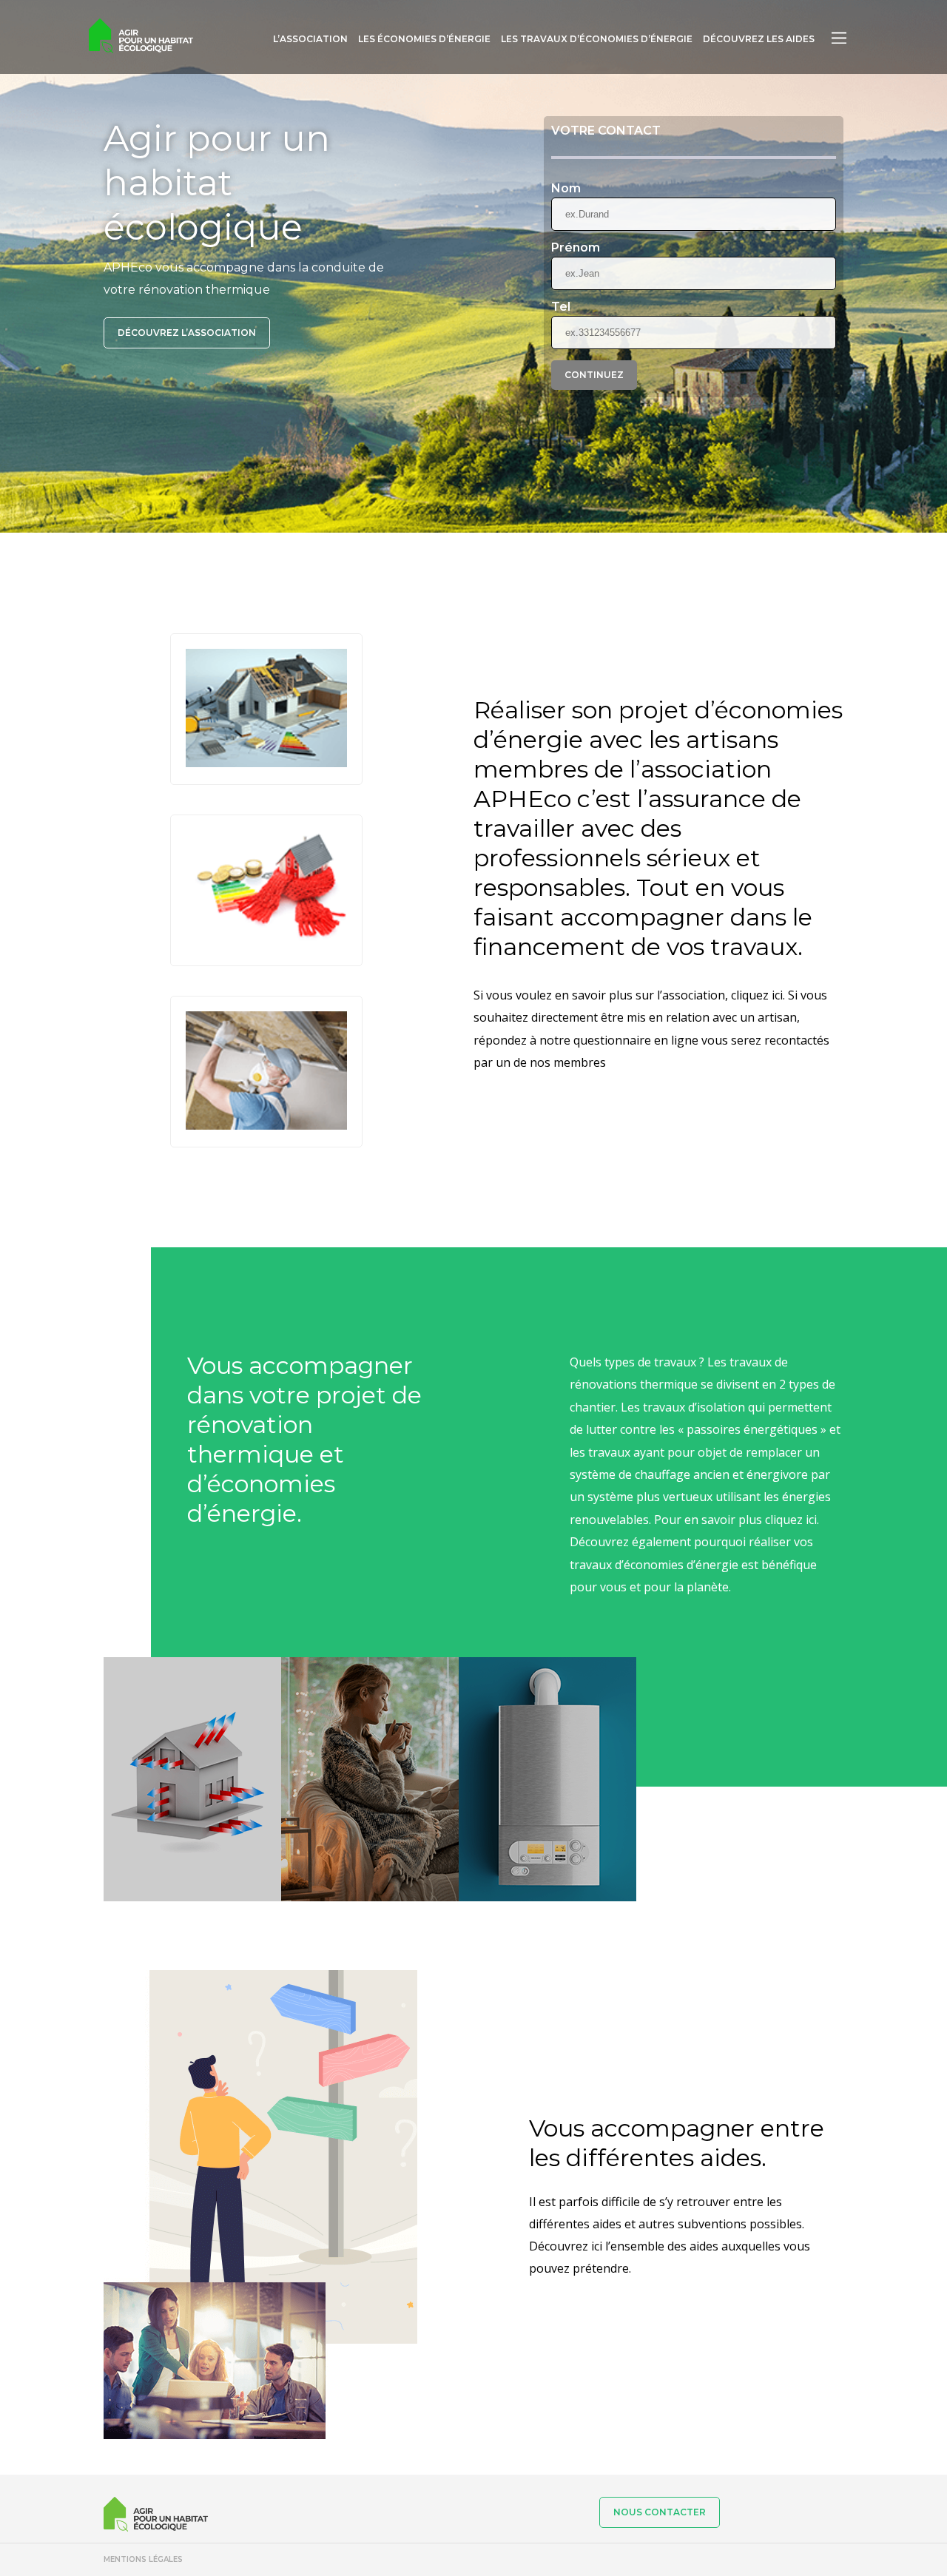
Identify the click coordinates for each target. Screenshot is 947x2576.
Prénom (576, 248)
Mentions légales (143, 2559)
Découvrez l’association (187, 333)
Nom (566, 189)
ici (811, 1520)
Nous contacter (660, 2512)
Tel (561, 307)
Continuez (594, 375)
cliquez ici (757, 995)
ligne (685, 1040)
